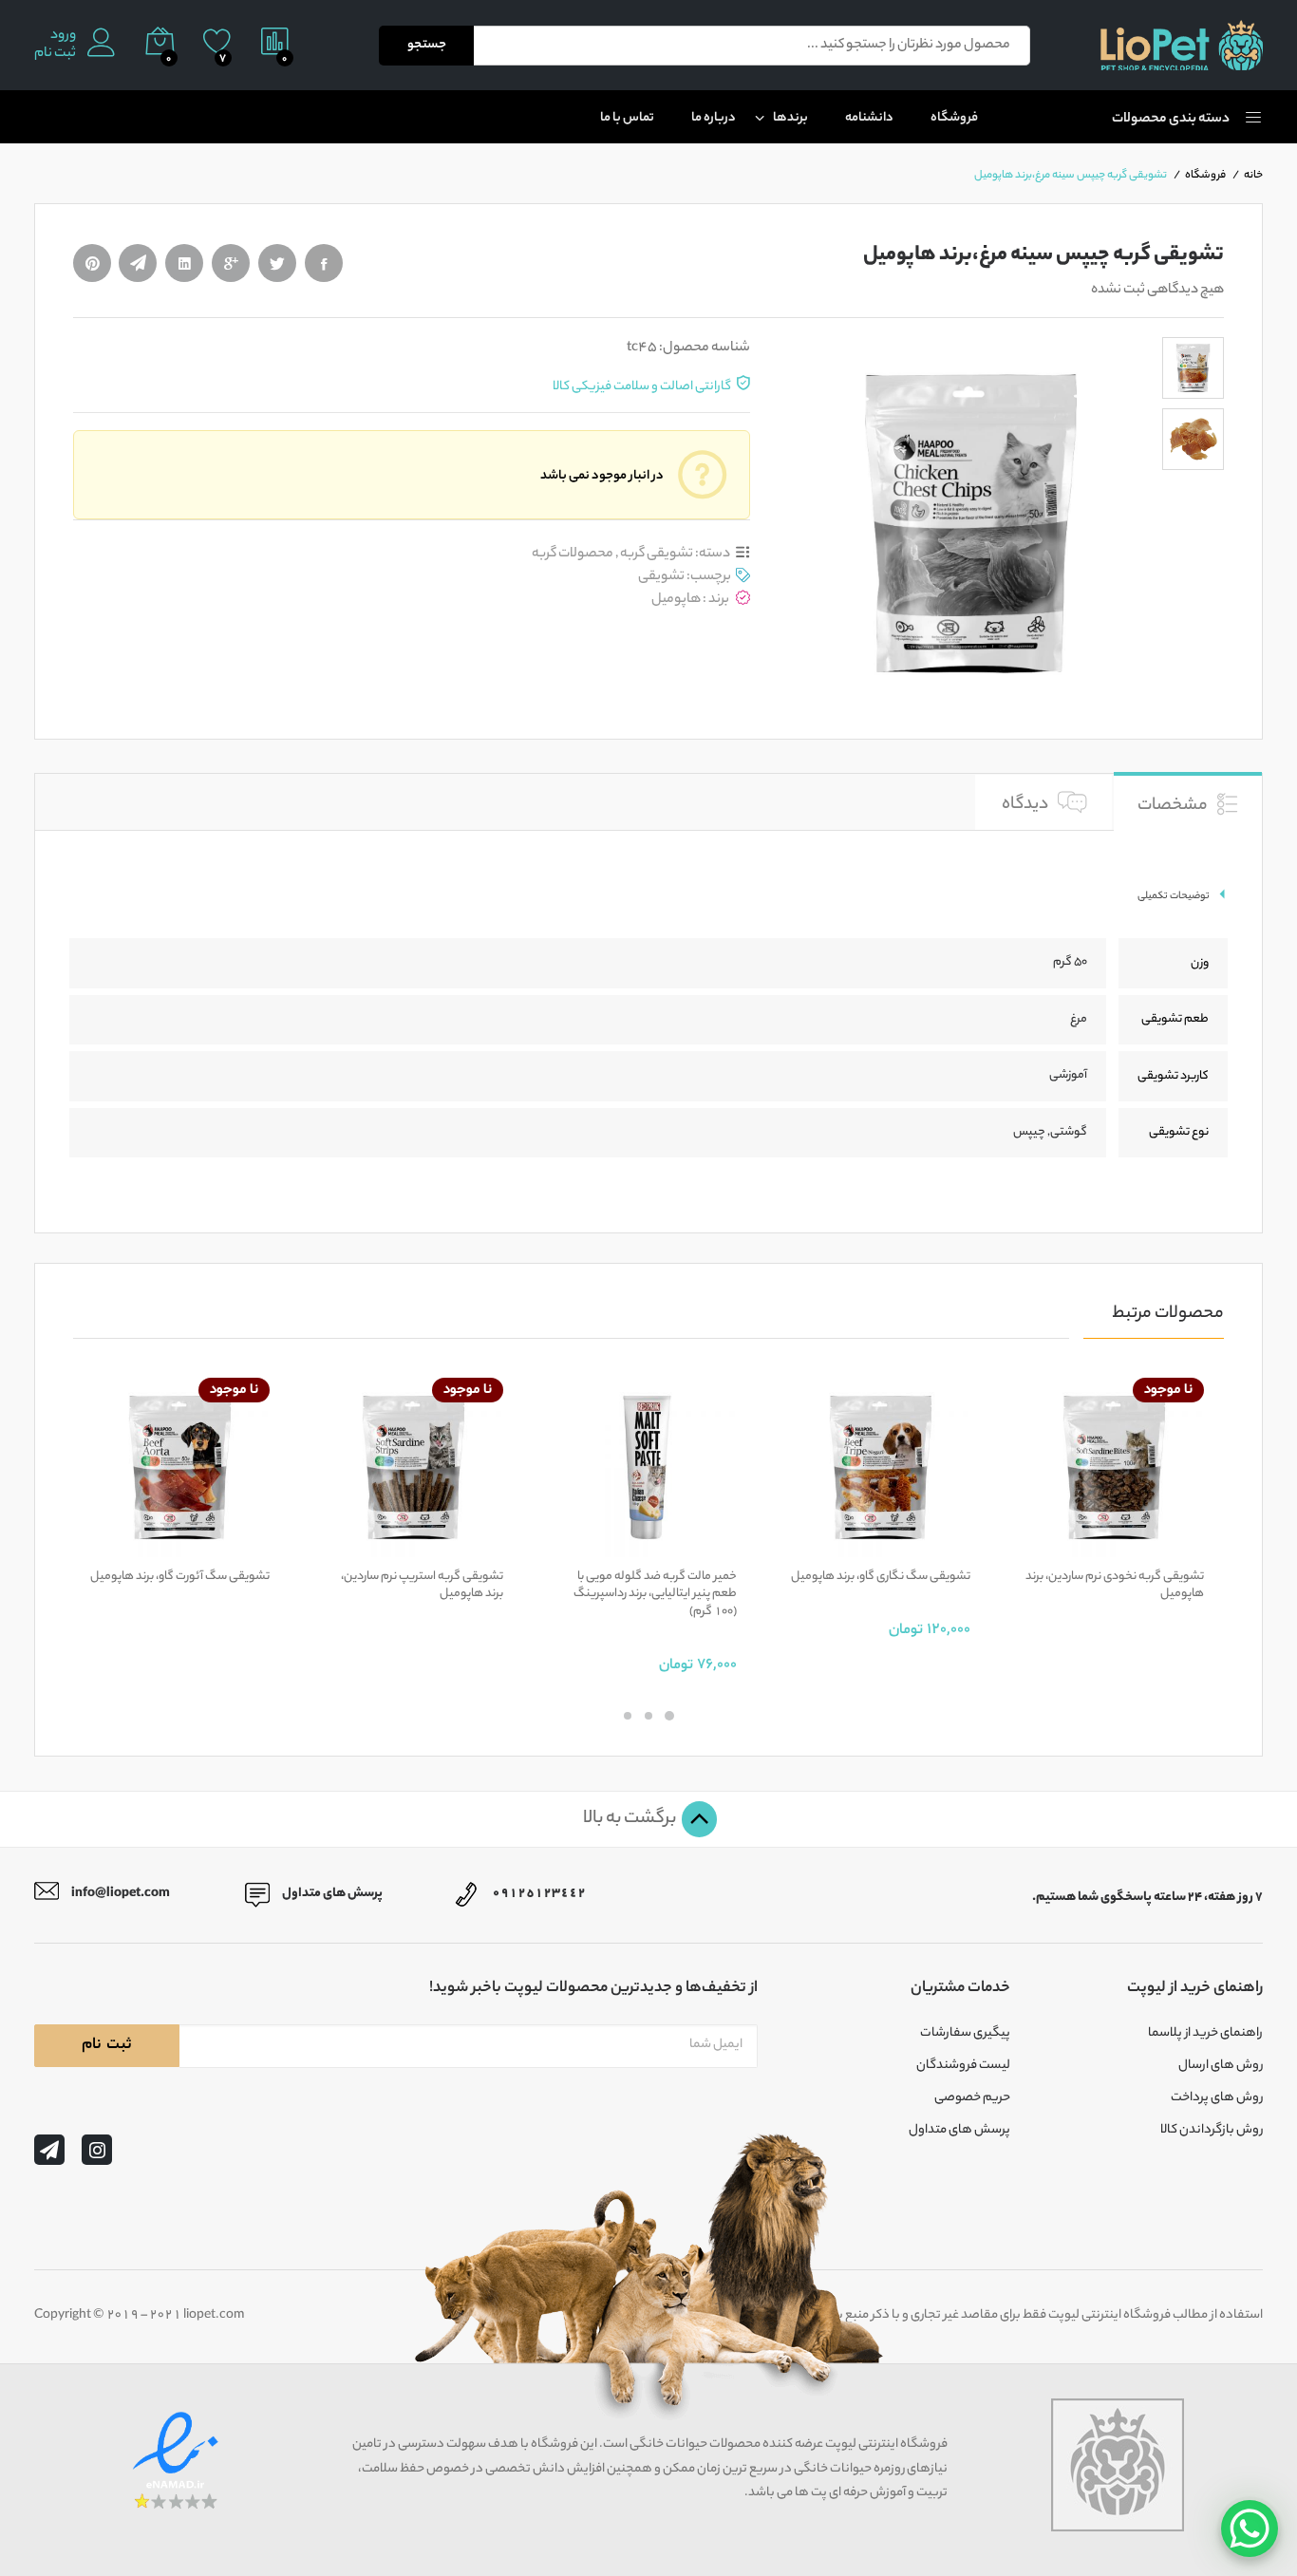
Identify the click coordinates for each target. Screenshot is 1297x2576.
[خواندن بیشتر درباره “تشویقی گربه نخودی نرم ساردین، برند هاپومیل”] (1179, 1546)
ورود (63, 37)
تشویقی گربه (657, 554)
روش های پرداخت (1217, 2098)
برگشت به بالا (631, 1819)
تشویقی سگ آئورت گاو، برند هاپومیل (180, 1577)
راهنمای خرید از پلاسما (1205, 2034)
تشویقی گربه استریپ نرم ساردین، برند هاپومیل (422, 1586)
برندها (790, 118)
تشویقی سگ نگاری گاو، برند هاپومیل (881, 1577)
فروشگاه (954, 118)
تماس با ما (627, 118)
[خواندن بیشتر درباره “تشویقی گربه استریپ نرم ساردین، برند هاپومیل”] (479, 1546)
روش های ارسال (1221, 2066)
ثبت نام (55, 55)
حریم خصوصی (972, 2098)
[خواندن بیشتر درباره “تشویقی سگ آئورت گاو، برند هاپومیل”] (245, 1546)
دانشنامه (869, 118)
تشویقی (661, 577)
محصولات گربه (573, 554)
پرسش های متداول (959, 2131)
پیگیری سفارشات (965, 2034)
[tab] (1188, 800)
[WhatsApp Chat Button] (1250, 2529)
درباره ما (714, 118)
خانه (1253, 176)
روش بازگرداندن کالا (1212, 2131)
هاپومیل (676, 600)
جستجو (427, 45)
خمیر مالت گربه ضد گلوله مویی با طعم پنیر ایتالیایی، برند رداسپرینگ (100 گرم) (655, 1595)
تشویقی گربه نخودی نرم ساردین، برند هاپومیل (1115, 1586)
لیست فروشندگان (963, 2066)
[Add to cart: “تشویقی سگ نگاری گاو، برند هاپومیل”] (946, 1546)
